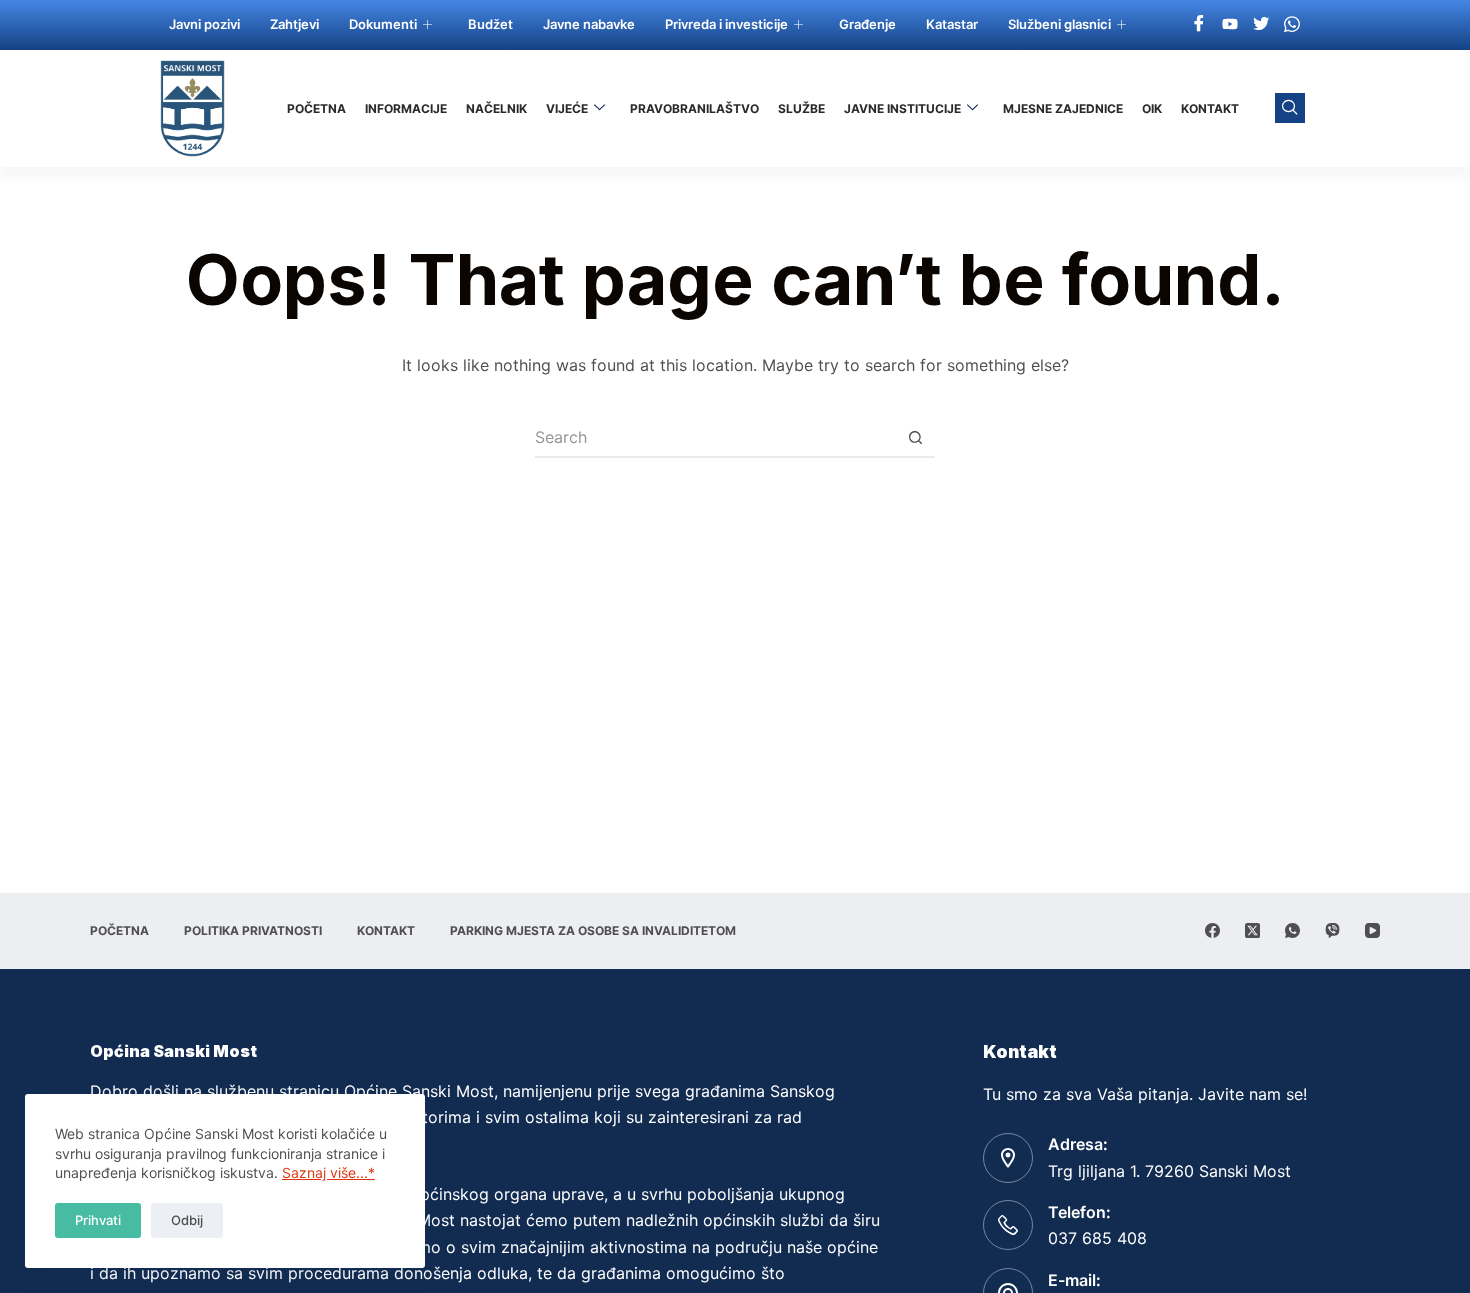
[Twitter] (1261, 23)
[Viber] (1332, 930)
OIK (1152, 108)
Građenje (867, 24)
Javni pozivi (204, 24)
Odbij (187, 1220)
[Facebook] (1199, 23)
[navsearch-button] (1290, 108)
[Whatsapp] (1292, 23)
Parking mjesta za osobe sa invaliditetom (593, 930)
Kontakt (1210, 108)
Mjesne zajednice (1063, 108)
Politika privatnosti (253, 930)
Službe (801, 108)
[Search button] (915, 438)
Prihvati (98, 1220)
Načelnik (496, 108)
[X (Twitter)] (1252, 930)
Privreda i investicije (726, 24)
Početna (316, 108)
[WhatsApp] (1292, 930)
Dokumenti (383, 24)
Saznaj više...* (328, 1172)
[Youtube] (1230, 23)
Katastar (952, 24)
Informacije (406, 108)
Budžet (490, 24)
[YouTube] (1372, 930)
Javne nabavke (589, 24)
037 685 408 (1097, 1238)
